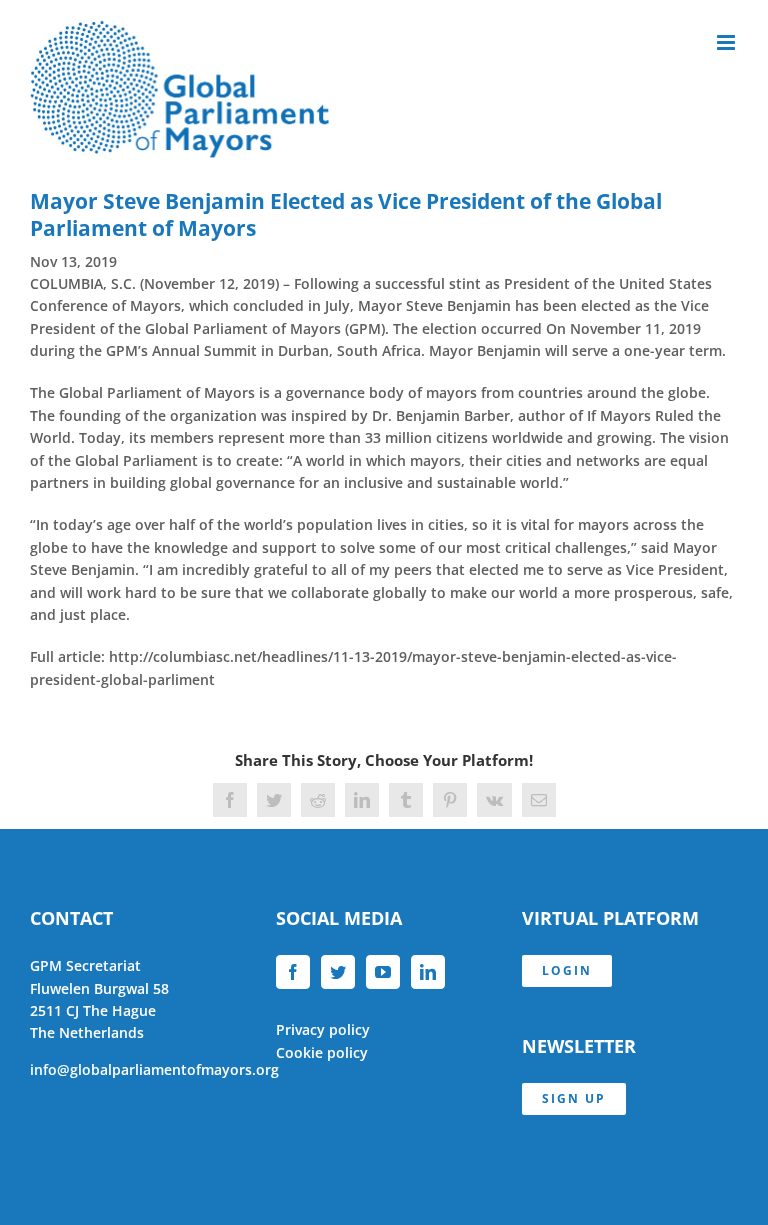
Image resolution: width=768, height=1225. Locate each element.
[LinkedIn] (428, 972)
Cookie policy (322, 1052)
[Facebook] (293, 972)
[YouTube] (383, 972)
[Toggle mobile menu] (727, 42)
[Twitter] (338, 972)
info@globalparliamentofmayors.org (154, 1069)
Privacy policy (323, 1029)
